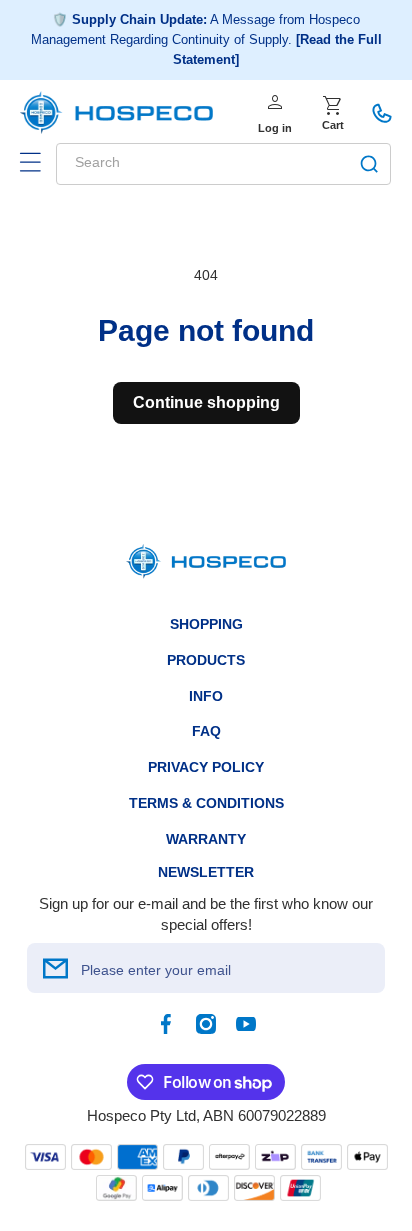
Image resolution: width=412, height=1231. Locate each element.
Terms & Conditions (206, 803)
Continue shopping (206, 402)
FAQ (206, 731)
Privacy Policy (206, 767)
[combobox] (223, 164)
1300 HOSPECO (382, 113)
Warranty (206, 839)
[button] (30, 162)
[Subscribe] (55, 968)
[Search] (369, 164)
